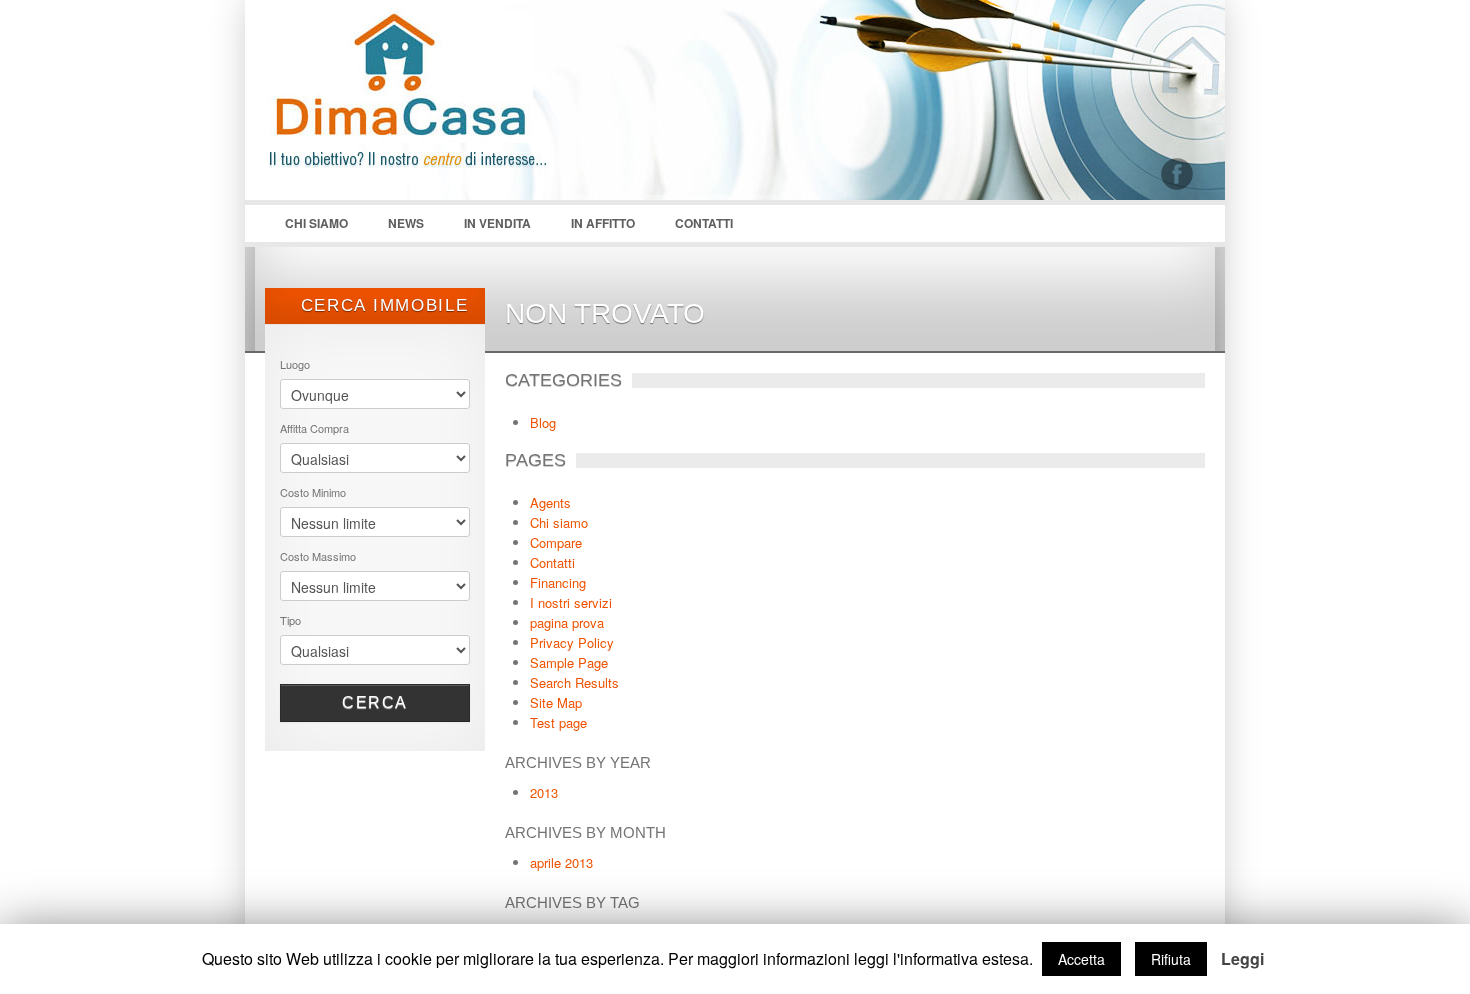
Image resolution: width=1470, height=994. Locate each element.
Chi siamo (306, 228)
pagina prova (567, 622)
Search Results (574, 682)
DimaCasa (415, 110)
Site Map (556, 702)
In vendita (497, 223)
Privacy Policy (572, 642)
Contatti (704, 223)
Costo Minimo (313, 492)
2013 (544, 792)
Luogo (295, 364)
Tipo (290, 620)
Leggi (1242, 959)
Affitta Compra (314, 428)
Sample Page (569, 662)
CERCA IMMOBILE (381, 305)
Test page (558, 722)
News (406, 223)
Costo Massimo (318, 556)
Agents (550, 502)
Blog (543, 422)
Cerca (375, 702)
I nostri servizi (571, 602)
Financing (558, 582)
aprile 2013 (561, 862)
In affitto (603, 223)
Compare (556, 542)
